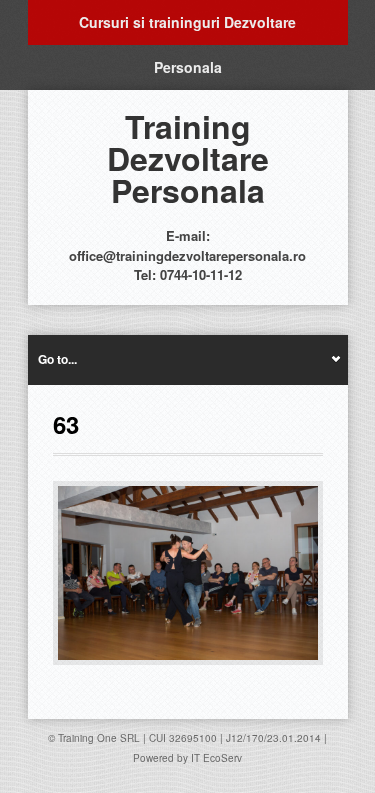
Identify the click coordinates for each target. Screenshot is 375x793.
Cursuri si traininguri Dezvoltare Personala (187, 28)
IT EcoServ (216, 758)
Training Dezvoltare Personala (188, 158)
